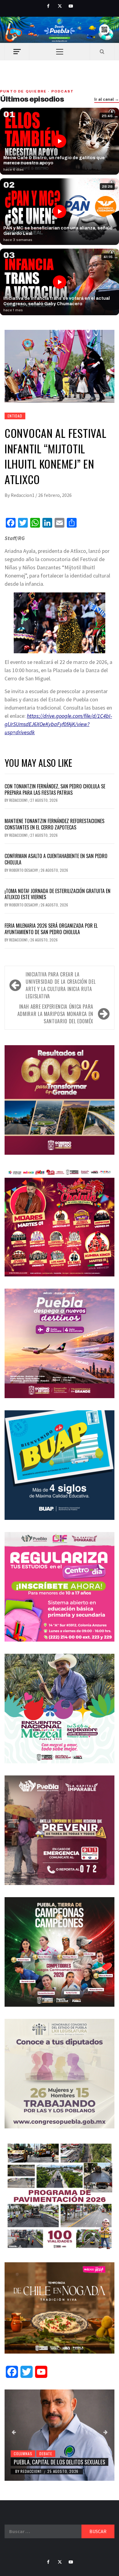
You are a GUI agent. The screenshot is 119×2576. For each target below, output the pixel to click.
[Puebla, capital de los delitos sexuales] (60, 2435)
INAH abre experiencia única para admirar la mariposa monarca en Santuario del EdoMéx (55, 1014)
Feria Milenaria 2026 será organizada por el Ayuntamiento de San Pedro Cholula (51, 929)
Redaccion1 (23, 495)
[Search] (102, 51)
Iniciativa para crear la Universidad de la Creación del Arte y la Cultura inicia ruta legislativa (61, 985)
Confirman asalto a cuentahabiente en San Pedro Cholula (56, 859)
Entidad (15, 416)
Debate (46, 2454)
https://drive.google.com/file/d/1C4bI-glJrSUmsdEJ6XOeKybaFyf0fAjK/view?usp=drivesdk (58, 724)
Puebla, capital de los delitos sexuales (60, 2462)
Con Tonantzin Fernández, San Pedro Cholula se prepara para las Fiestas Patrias (55, 789)
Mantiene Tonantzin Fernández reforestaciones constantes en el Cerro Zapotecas (54, 824)
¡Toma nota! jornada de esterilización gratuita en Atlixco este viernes (58, 894)
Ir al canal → (107, 99)
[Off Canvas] (17, 52)
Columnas (23, 2454)
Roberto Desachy (24, 870)
